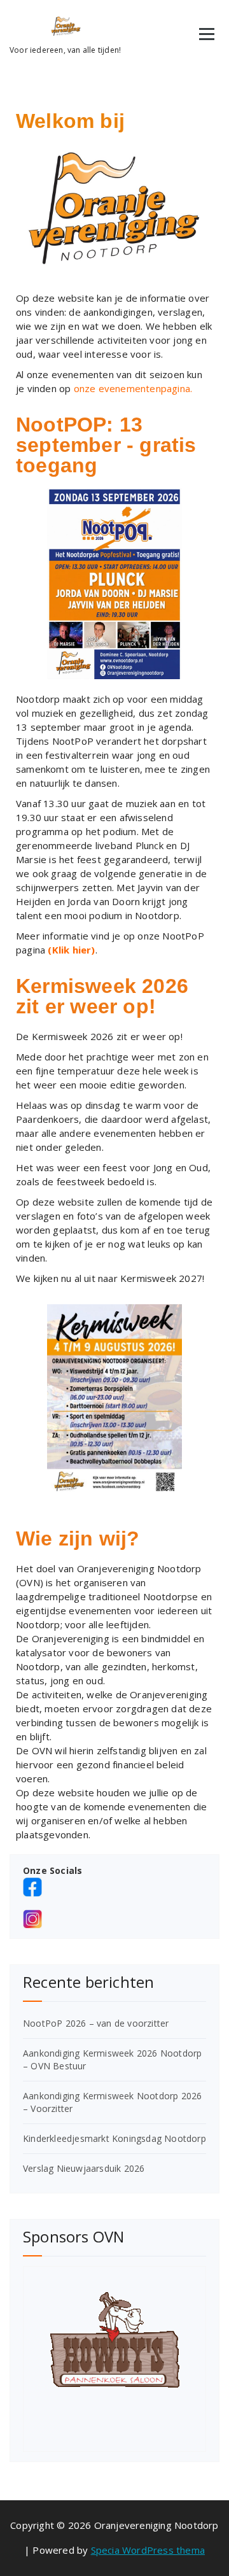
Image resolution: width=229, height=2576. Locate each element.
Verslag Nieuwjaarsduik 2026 (84, 2168)
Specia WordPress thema (148, 2550)
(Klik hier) (71, 950)
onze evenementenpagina (132, 388)
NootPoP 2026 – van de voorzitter (96, 2023)
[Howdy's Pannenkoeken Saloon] (114, 2340)
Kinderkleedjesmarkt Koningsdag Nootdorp (114, 2138)
